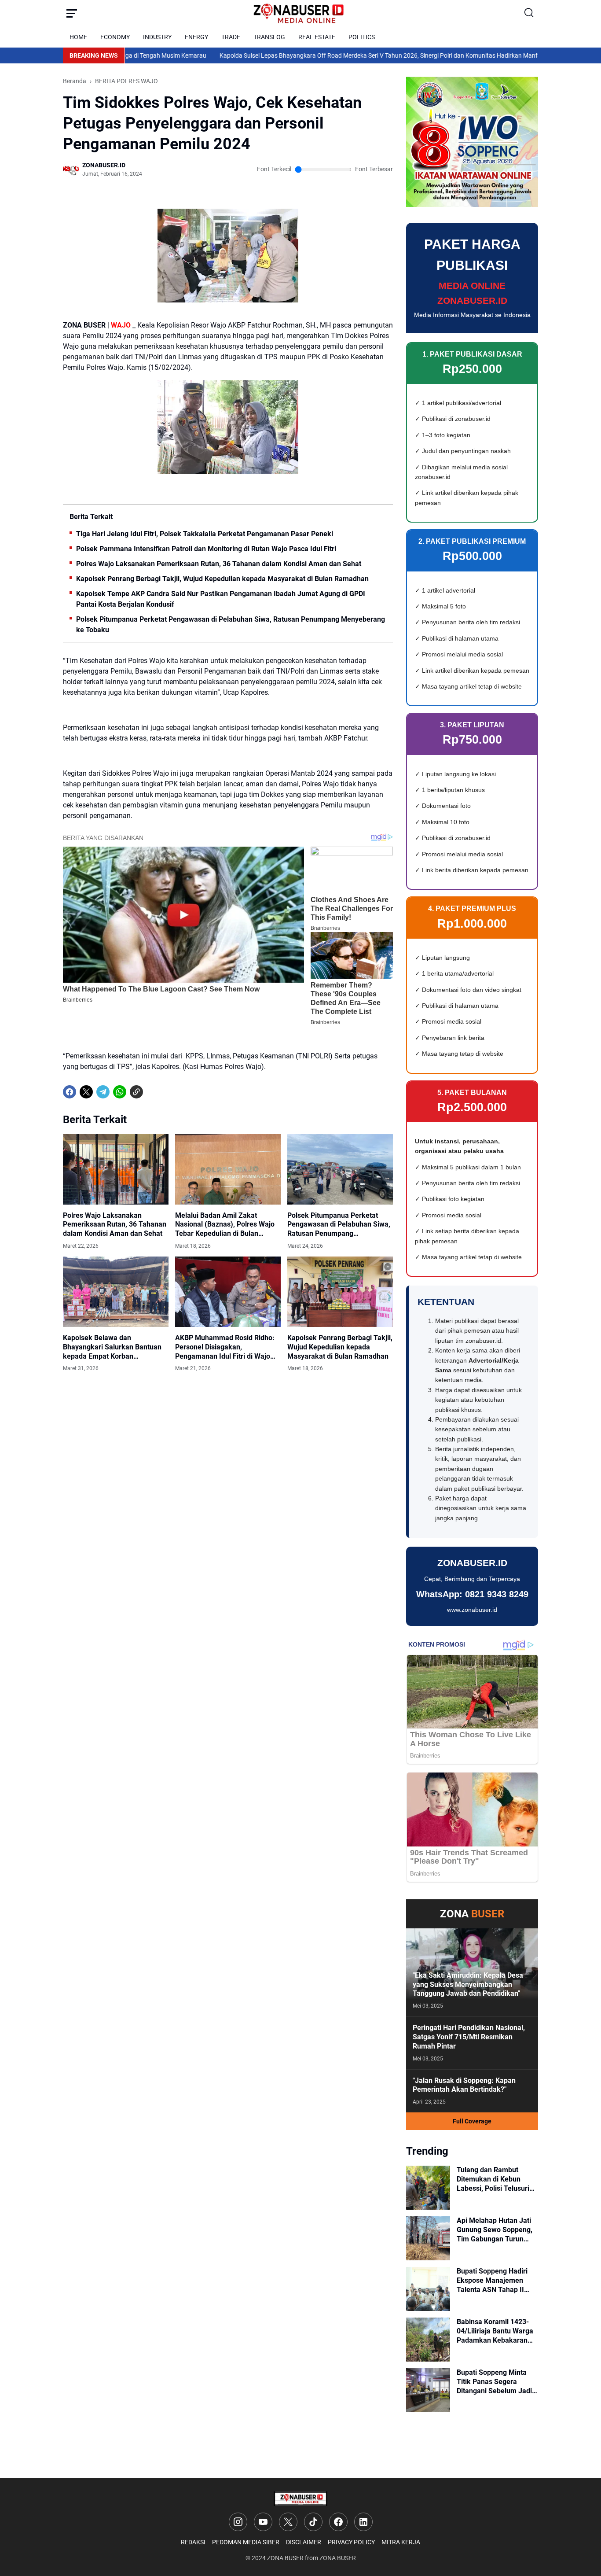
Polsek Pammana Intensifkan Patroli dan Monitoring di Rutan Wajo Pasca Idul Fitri (206, 549)
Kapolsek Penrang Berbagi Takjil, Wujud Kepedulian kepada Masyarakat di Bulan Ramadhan (222, 579)
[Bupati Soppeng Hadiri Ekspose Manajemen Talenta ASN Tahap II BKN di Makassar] (428, 2289)
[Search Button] (529, 13)
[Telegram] (103, 1092)
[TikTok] (313, 2522)
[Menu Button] (72, 13)
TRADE (231, 37)
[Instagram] (238, 2522)
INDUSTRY (157, 37)
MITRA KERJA (401, 2542)
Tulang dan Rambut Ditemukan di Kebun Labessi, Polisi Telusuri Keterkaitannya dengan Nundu (494, 2179)
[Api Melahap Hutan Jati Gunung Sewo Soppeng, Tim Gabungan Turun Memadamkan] (428, 2238)
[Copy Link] (136, 1092)
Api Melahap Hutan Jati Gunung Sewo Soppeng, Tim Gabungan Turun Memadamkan (495, 2230)
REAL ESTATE (317, 37)
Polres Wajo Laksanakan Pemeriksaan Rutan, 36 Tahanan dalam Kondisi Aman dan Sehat (219, 564)
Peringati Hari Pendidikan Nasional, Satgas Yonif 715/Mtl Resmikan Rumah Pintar (469, 2037)
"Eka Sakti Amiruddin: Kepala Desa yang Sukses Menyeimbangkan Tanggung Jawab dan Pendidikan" (468, 1985)
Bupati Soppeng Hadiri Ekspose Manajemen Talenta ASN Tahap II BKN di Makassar (492, 2281)
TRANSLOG (269, 37)
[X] (86, 1092)
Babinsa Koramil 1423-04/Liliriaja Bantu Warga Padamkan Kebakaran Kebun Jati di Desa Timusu (495, 2331)
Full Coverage (472, 2121)
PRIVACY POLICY (351, 2542)
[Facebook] (70, 1092)
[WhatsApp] (120, 1092)
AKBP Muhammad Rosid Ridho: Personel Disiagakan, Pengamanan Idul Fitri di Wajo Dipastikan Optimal (225, 1347)
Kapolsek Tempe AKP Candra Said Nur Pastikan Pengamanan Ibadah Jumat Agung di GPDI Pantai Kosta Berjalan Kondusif (221, 599)
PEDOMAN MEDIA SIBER (246, 2542)
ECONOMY (115, 37)
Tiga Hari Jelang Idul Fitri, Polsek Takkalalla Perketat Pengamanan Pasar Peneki (205, 534)
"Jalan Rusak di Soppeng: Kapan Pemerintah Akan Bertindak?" (464, 2085)
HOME (78, 37)
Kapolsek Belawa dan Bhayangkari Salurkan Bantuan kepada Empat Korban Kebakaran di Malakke (112, 1347)
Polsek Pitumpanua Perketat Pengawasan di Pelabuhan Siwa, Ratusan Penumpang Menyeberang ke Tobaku (231, 625)
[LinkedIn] (363, 2522)
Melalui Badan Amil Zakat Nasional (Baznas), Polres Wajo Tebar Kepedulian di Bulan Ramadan (225, 1225)
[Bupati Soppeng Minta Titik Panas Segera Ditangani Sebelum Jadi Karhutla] (428, 2390)
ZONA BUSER (285, 2558)
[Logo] (300, 2499)
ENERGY (196, 37)
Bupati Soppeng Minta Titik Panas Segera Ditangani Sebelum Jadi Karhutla (494, 2382)
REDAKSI (193, 2542)
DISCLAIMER (304, 2542)
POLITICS (362, 37)
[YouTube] (263, 2522)
